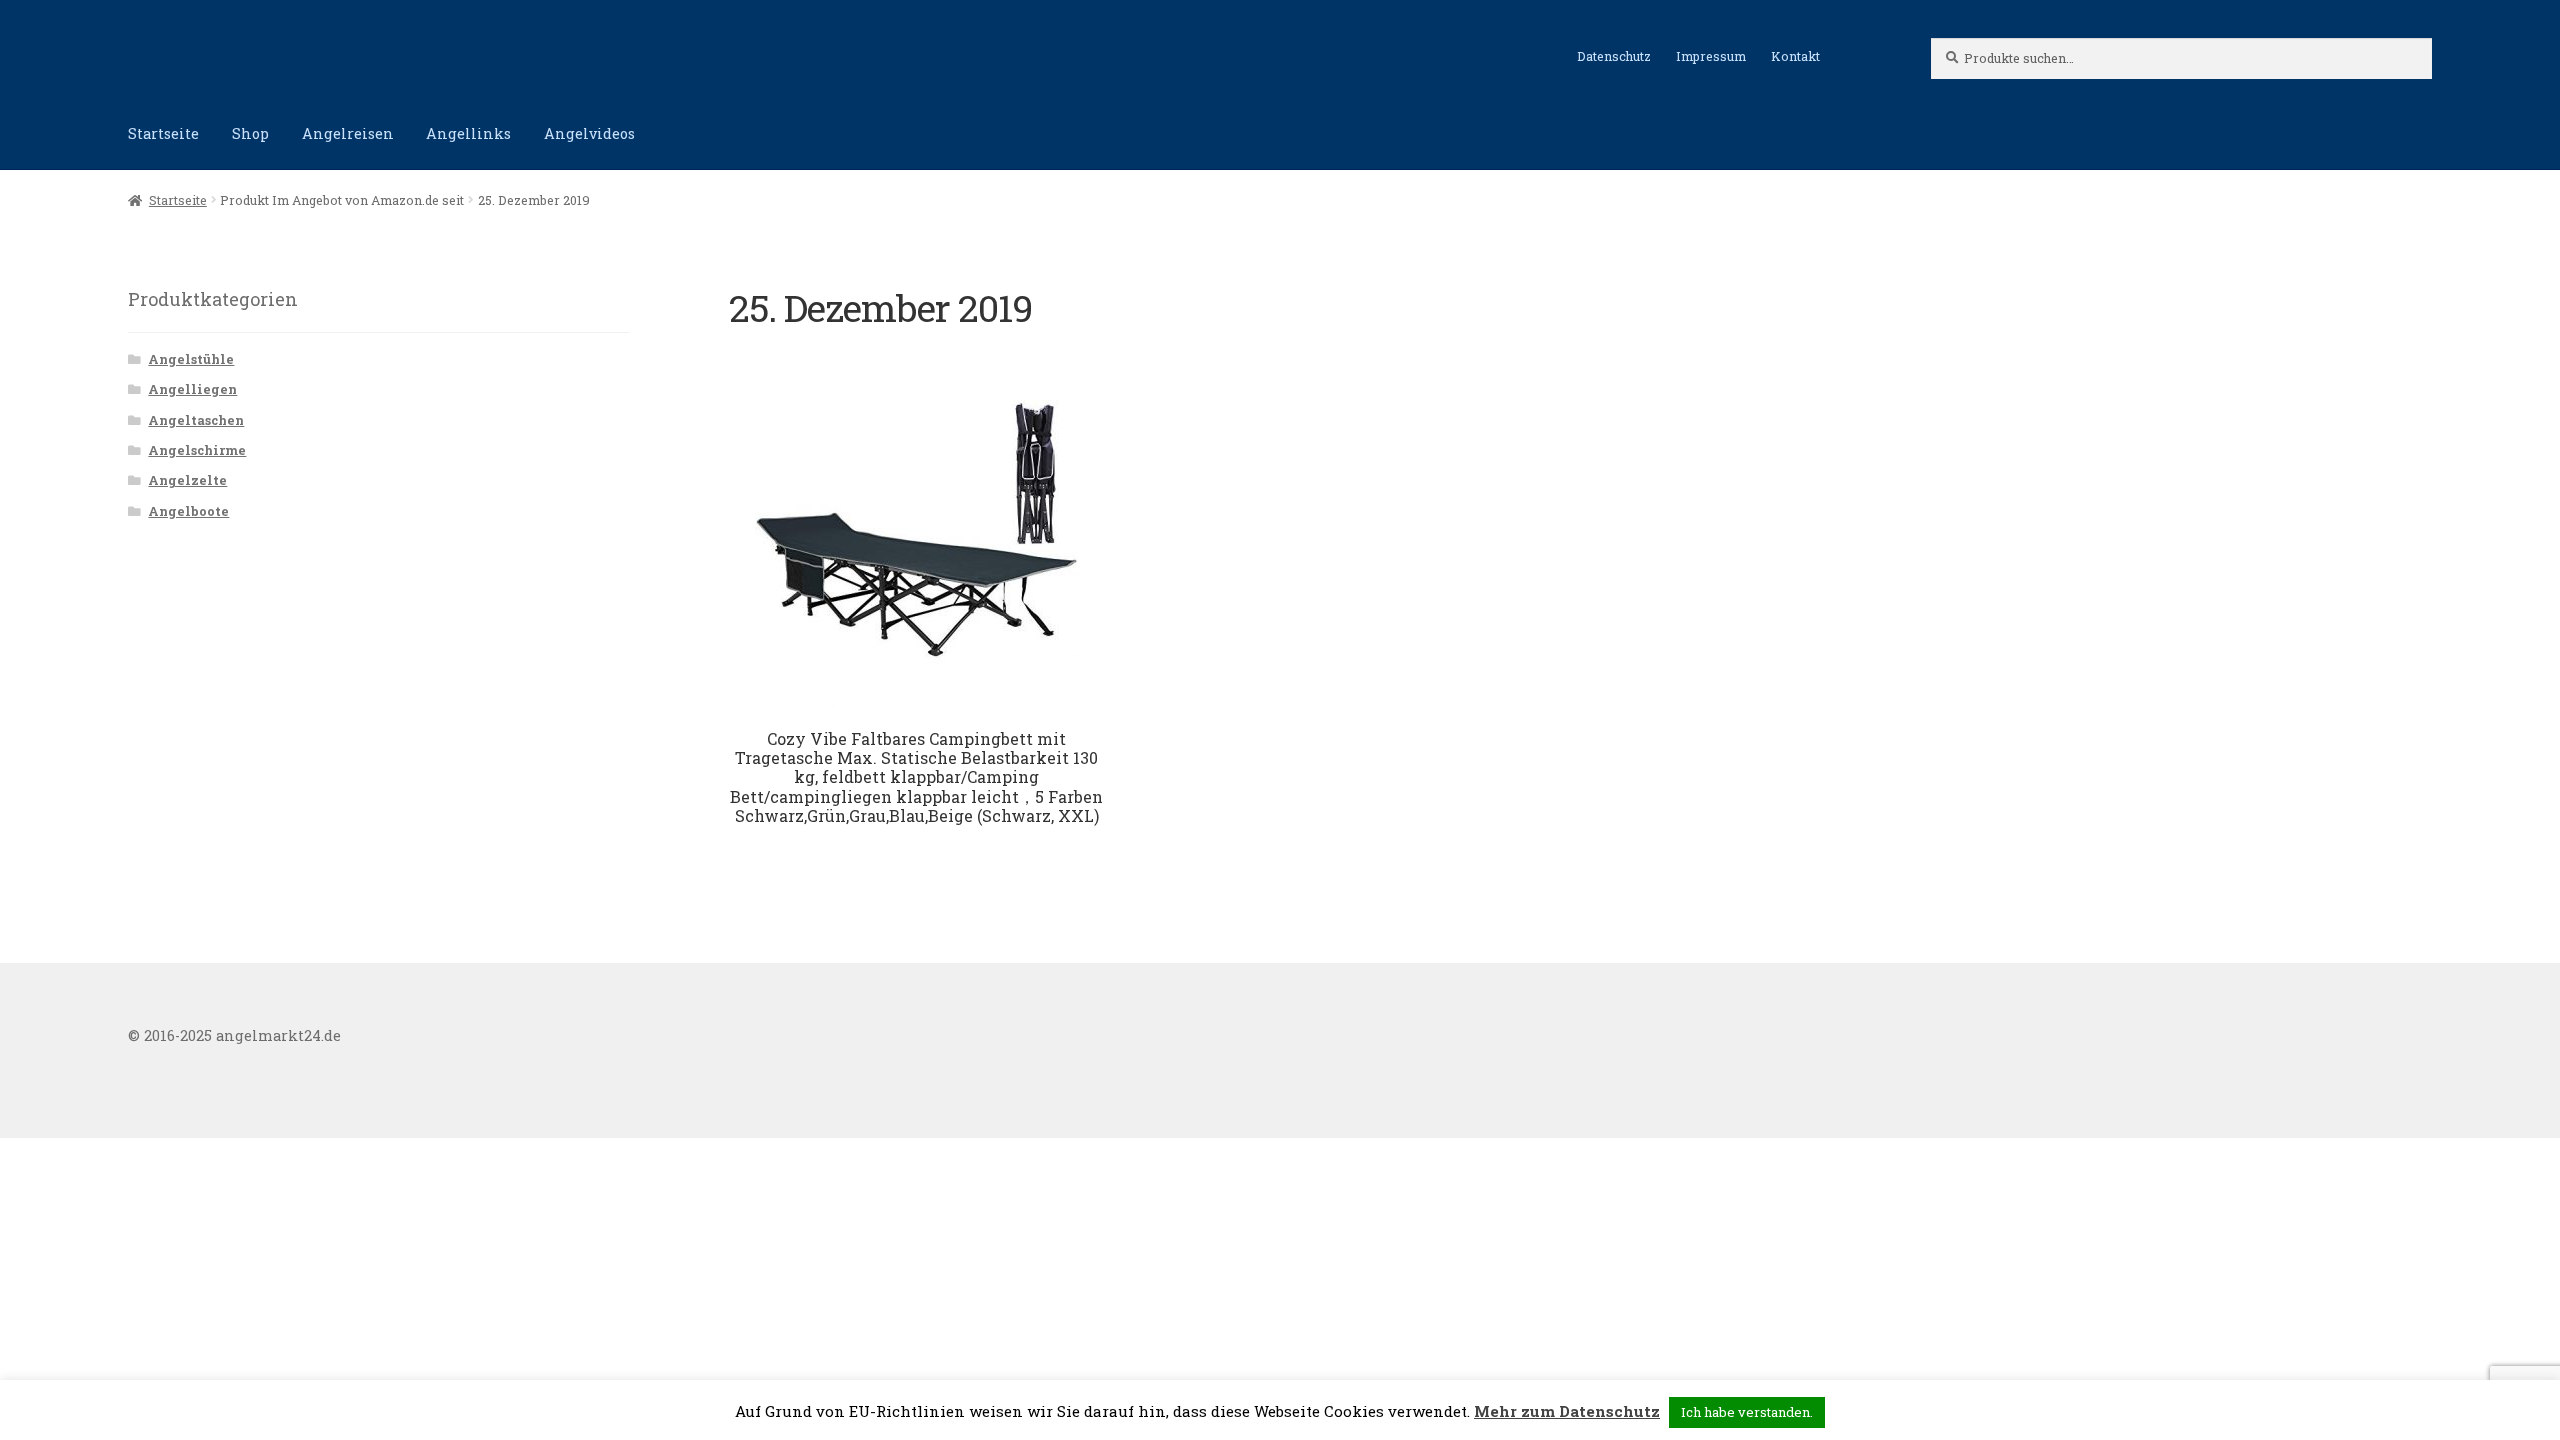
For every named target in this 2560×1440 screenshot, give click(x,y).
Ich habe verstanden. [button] (1747, 1412)
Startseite (163, 133)
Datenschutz (1614, 56)
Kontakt (1795, 56)
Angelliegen (192, 389)
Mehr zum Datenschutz (1567, 1411)
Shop (250, 133)
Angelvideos (589, 133)
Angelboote (188, 511)
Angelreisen (348, 133)
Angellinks (468, 133)
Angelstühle (191, 359)
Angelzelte (187, 480)
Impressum (1711, 56)
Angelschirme (197, 450)
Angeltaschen (196, 420)
